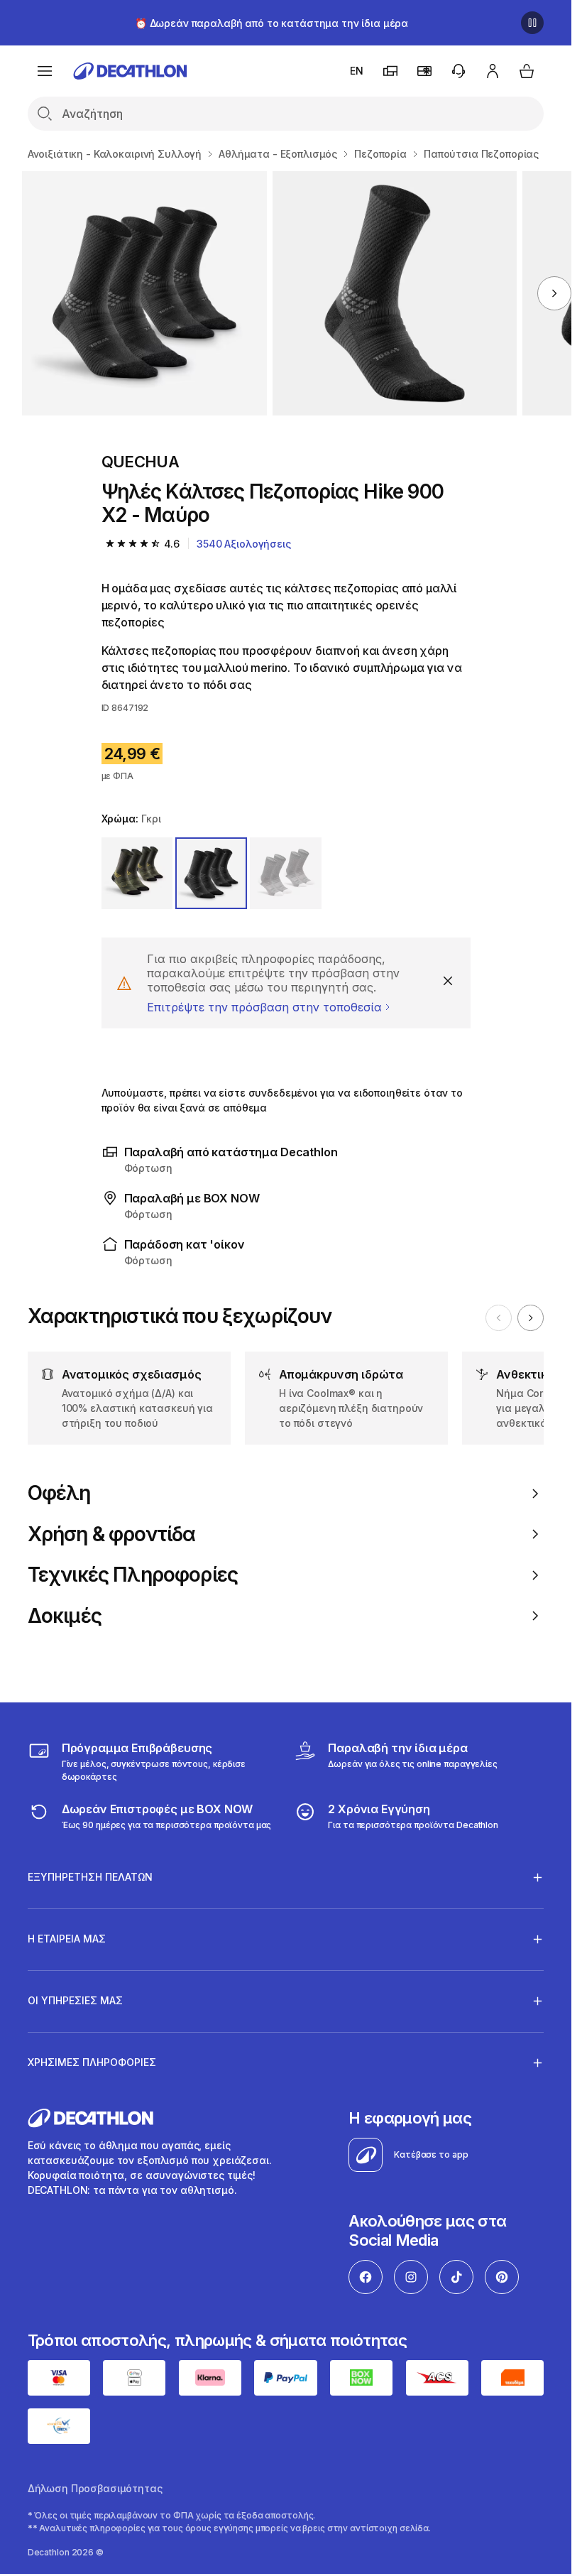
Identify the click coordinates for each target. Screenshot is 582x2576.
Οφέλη (59, 1493)
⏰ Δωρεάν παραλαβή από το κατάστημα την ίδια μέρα (271, 23)
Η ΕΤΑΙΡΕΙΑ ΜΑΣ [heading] (67, 1939)
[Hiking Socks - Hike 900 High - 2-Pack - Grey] (144, 293)
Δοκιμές (65, 1616)
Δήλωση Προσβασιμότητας (95, 2488)
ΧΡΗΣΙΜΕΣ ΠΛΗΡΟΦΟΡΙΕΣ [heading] (92, 2062)
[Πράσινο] (137, 873)
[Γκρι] (211, 873)
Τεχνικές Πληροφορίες (133, 1575)
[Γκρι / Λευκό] (286, 873)
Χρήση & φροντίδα (112, 1534)
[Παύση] (532, 23)
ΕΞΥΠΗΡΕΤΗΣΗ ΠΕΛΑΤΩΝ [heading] (90, 1877)
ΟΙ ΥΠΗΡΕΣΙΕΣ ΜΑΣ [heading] (75, 2000)
